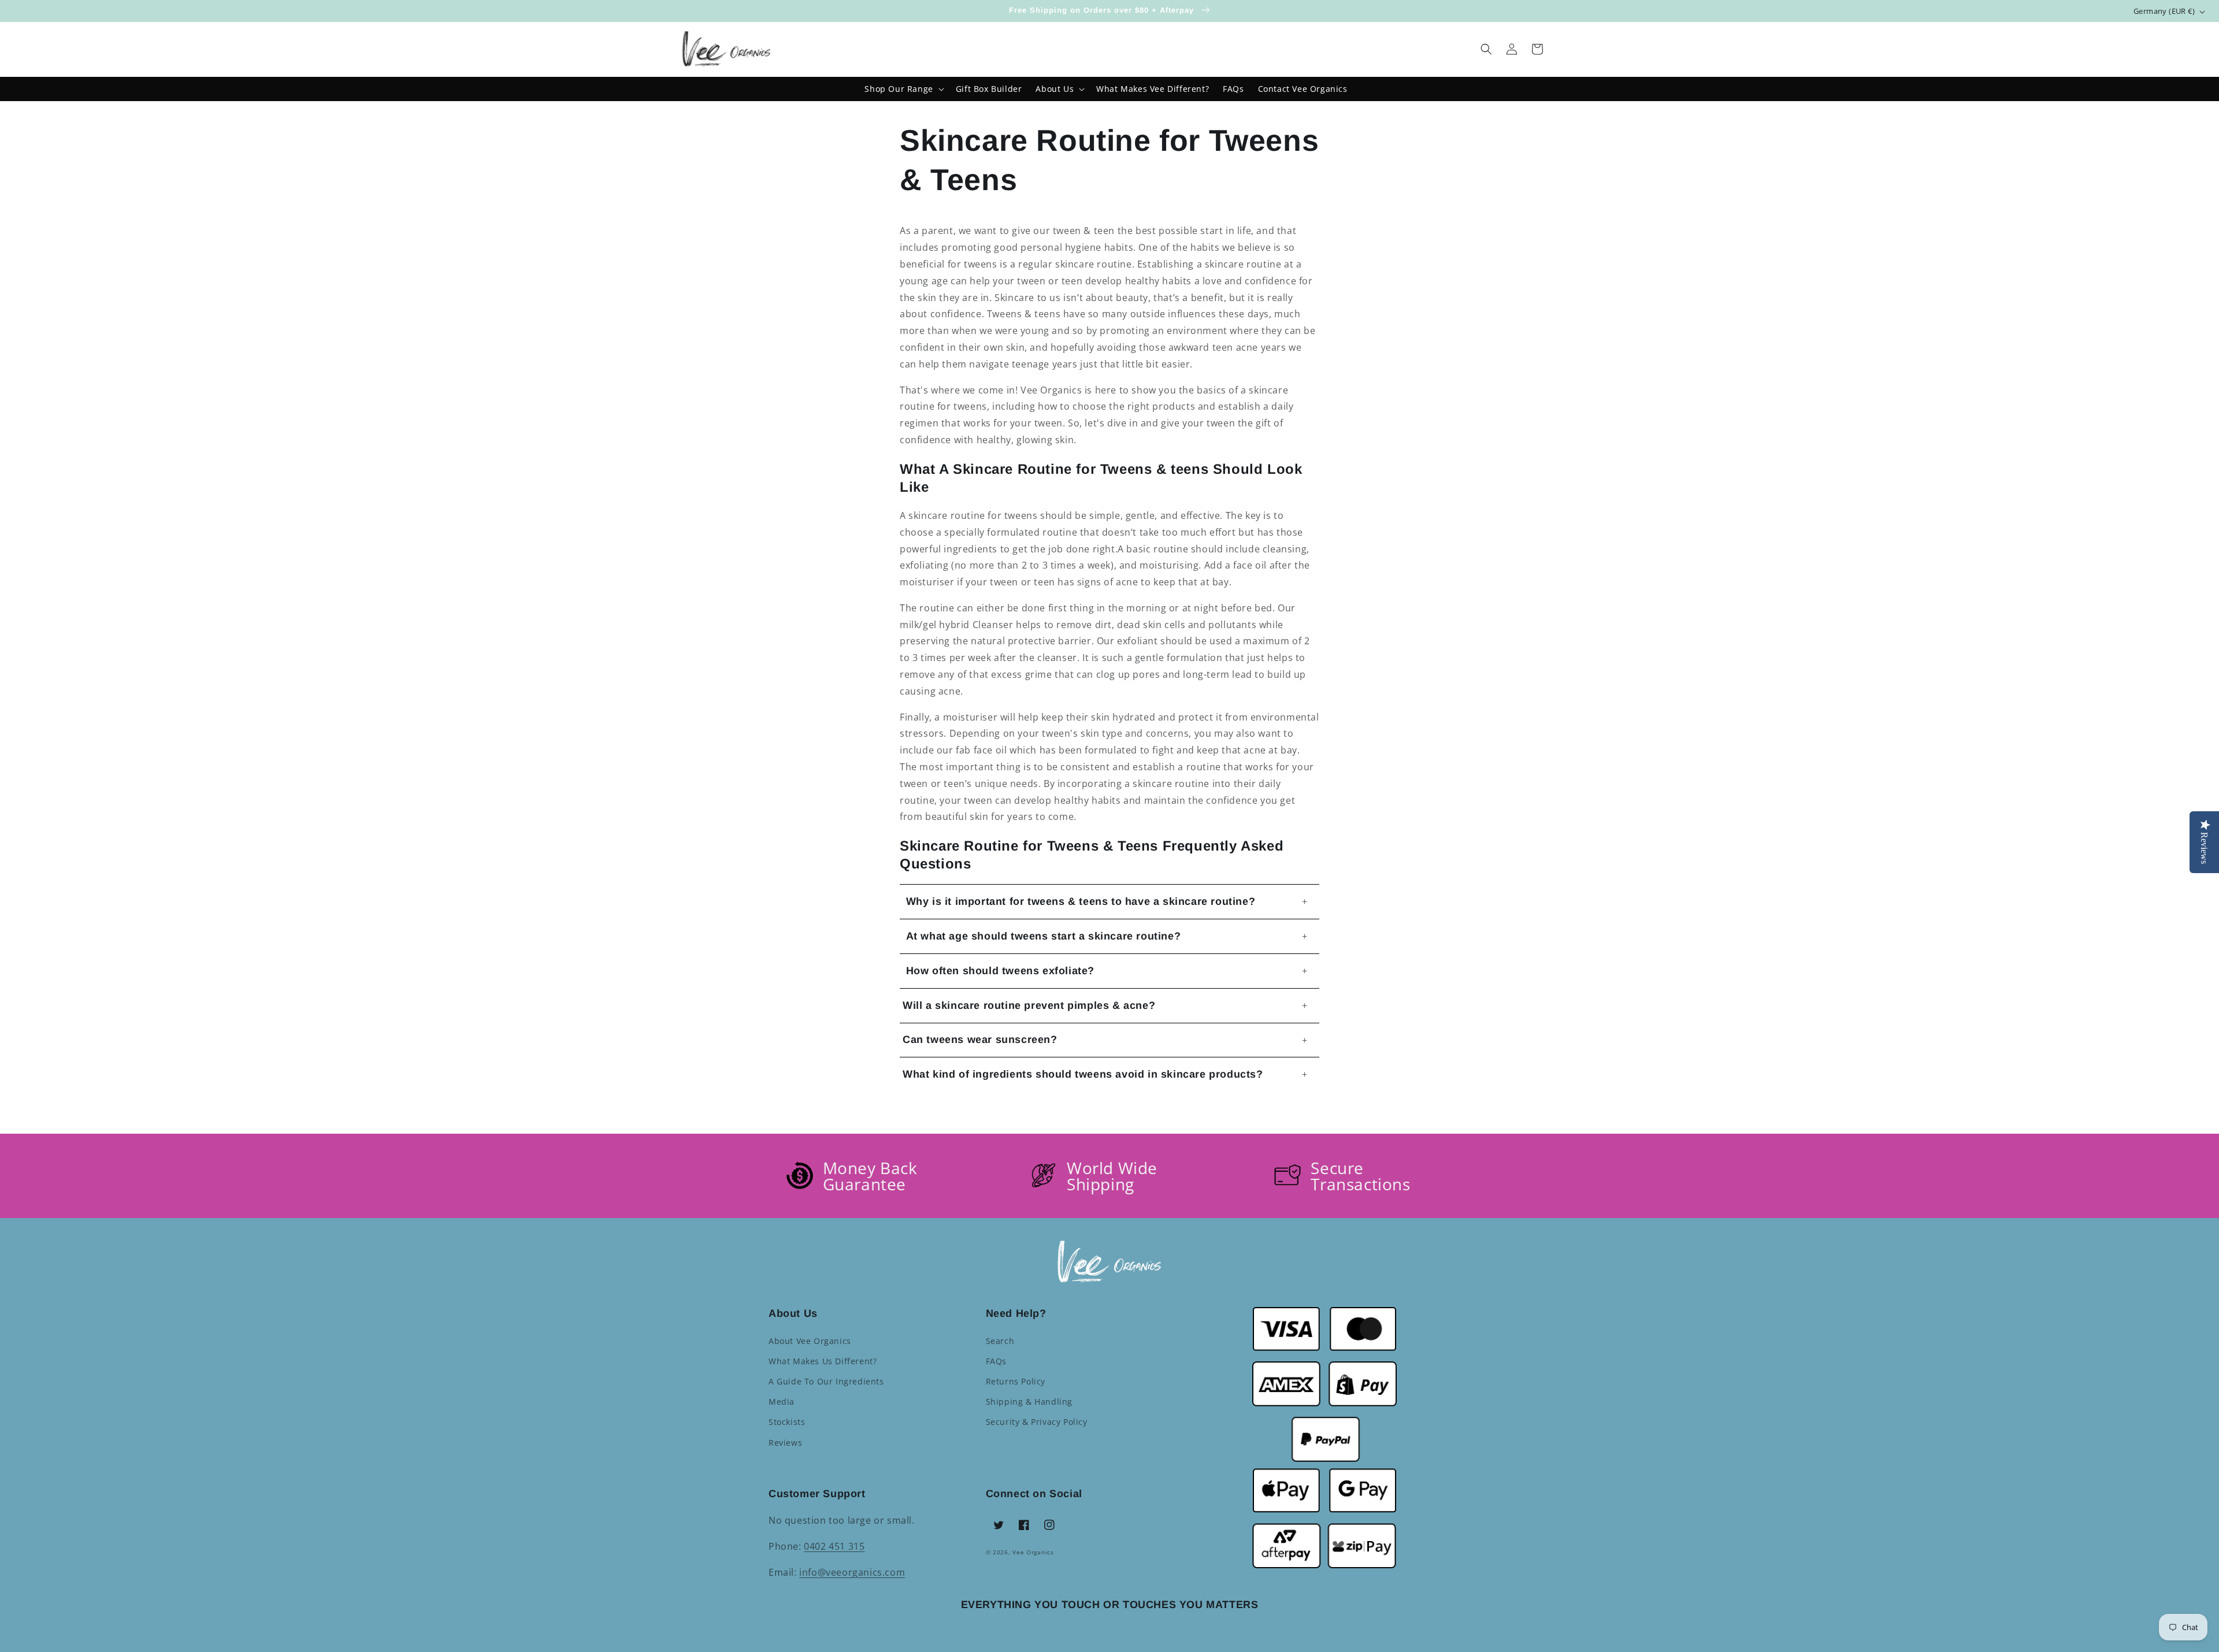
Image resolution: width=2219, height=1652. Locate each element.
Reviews (785, 1443)
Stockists (787, 1422)
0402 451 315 (834, 1546)
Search (1000, 1341)
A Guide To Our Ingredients (826, 1381)
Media (782, 1402)
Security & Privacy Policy (1037, 1422)
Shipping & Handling (1029, 1402)
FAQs (996, 1361)
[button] (1486, 49)
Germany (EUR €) (2164, 11)
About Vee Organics (810, 1341)
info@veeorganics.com (852, 1572)
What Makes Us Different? (823, 1361)
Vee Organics (1033, 1552)
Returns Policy (1016, 1381)
